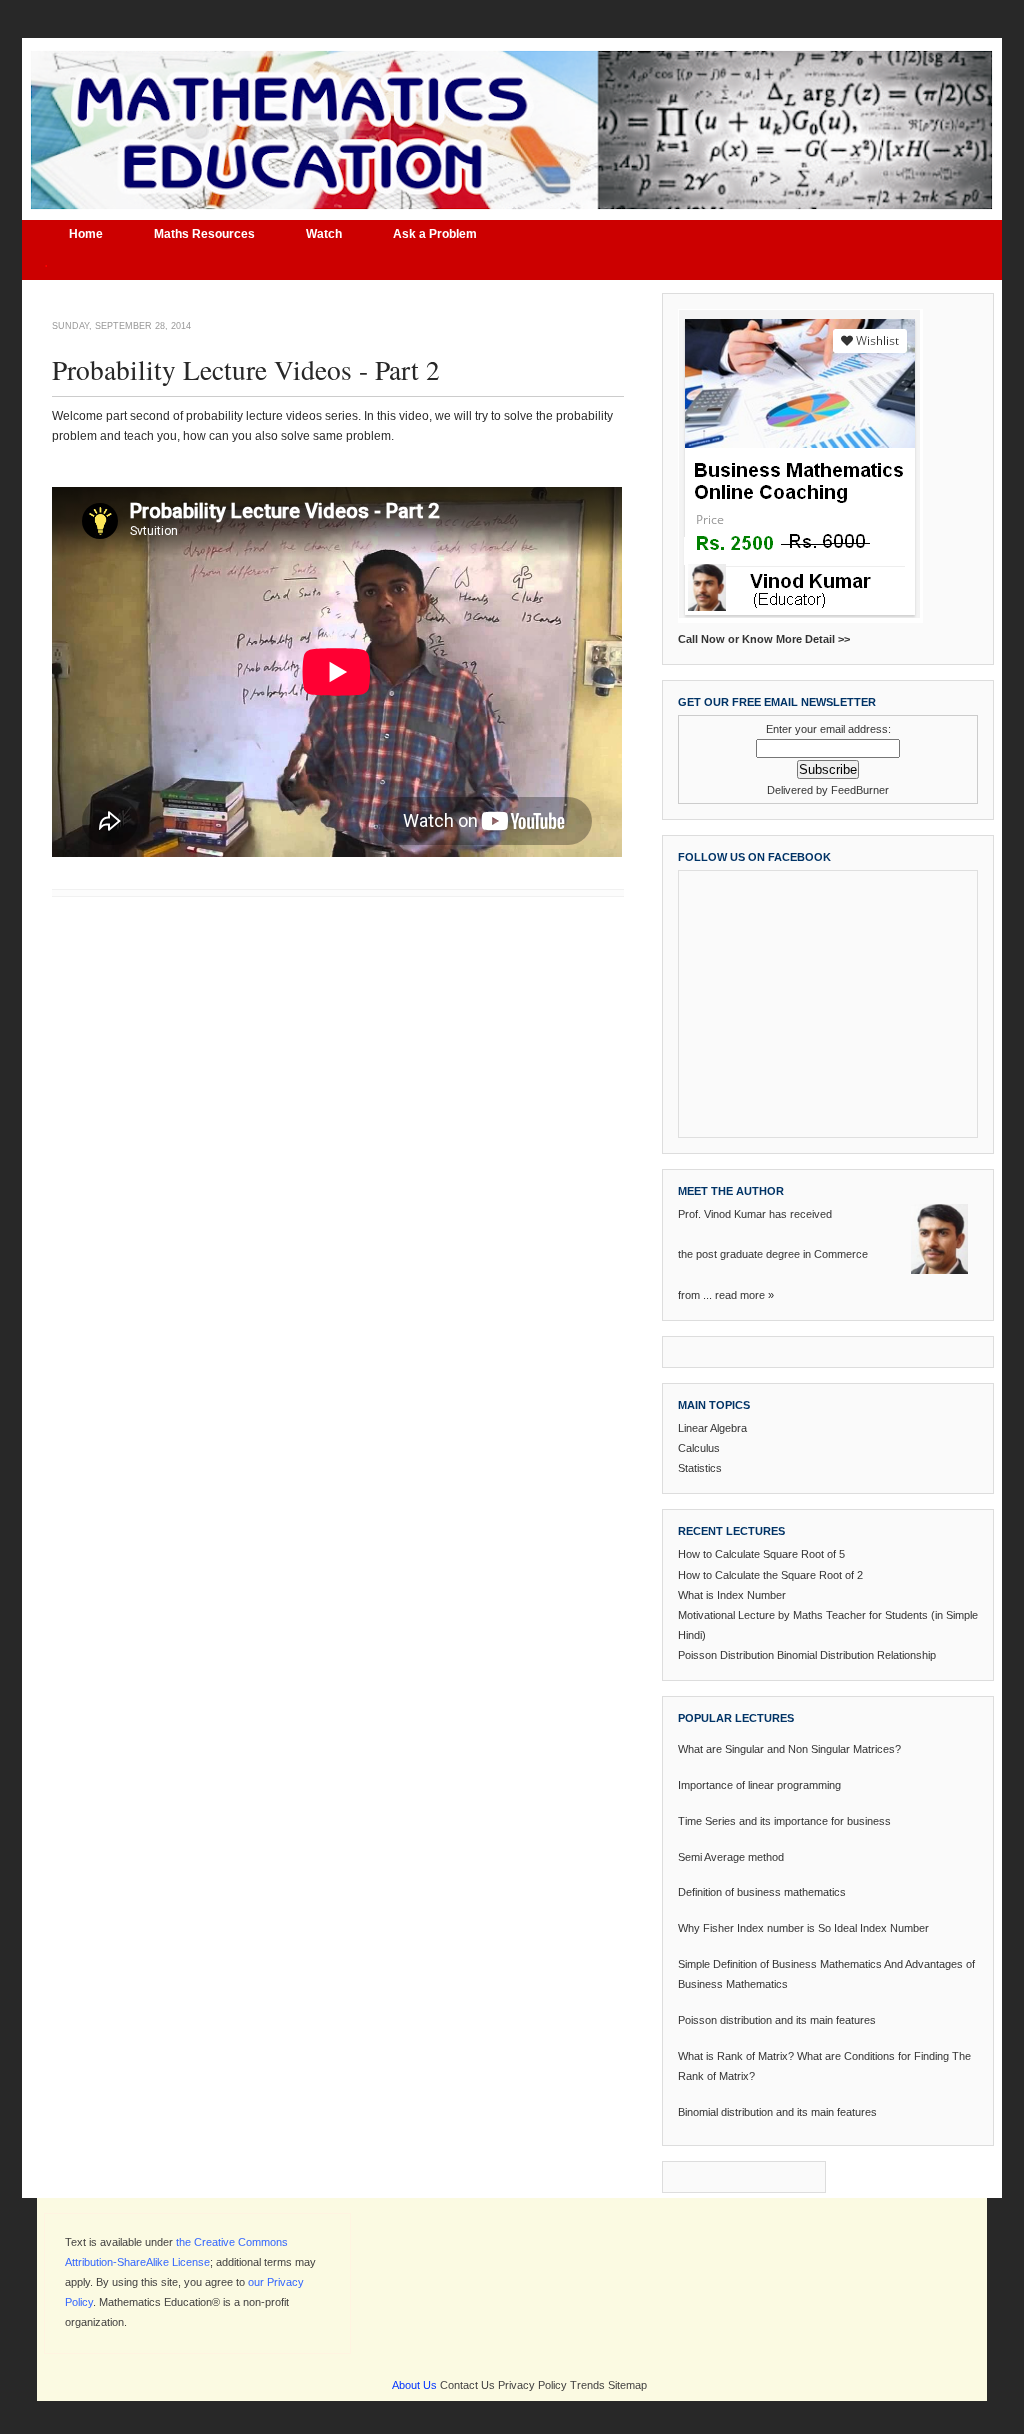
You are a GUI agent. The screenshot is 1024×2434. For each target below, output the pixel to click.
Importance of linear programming (759, 1785)
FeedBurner (860, 790)
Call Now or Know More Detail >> (764, 639)
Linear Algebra (712, 1428)
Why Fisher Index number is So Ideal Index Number (803, 1928)
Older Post (598, 953)
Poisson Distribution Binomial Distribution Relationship (807, 1655)
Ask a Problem (435, 234)
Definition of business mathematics (762, 1892)
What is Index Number (732, 1595)
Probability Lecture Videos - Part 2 (246, 369)
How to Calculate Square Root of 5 (761, 1554)
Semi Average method (731, 1857)
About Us (414, 2385)
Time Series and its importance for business (784, 1821)
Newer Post (80, 953)
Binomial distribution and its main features (777, 2112)
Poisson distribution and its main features (777, 2020)
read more (740, 1295)
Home (86, 234)
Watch (324, 234)
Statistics (700, 1468)
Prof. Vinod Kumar (722, 1214)
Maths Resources (204, 234)
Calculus (699, 1448)
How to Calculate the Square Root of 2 (770, 1575)
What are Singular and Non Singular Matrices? (789, 1749)
